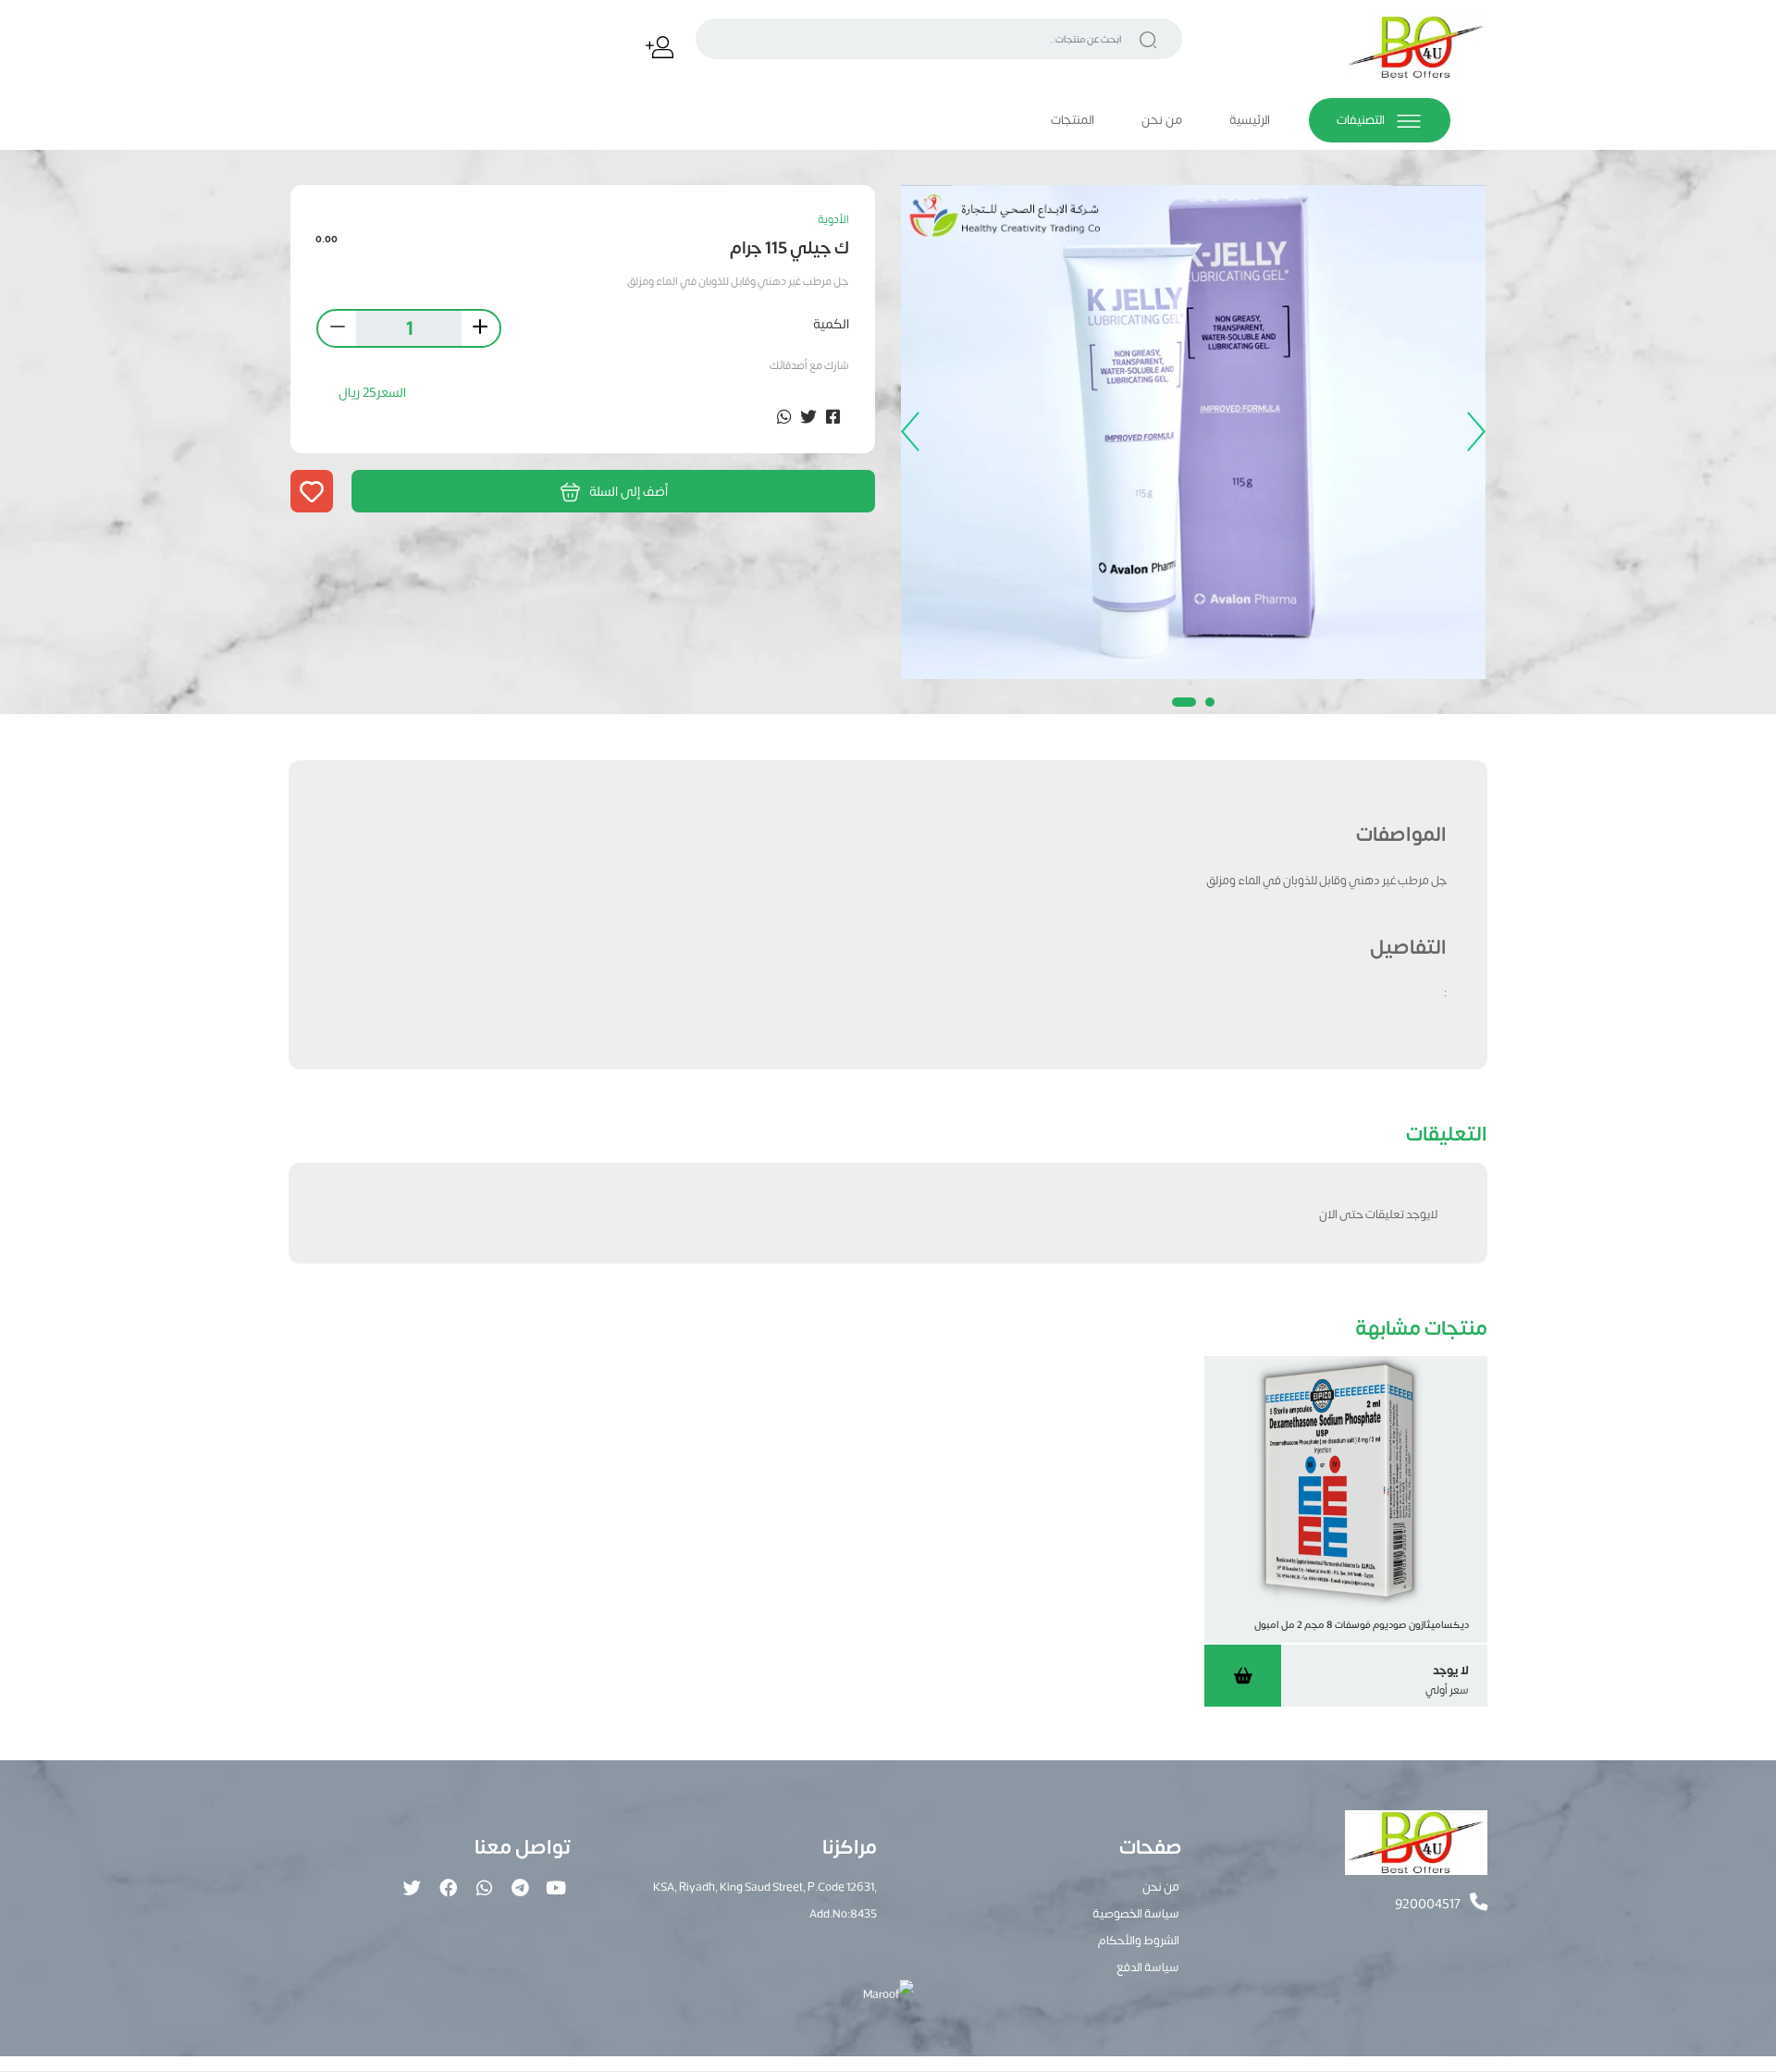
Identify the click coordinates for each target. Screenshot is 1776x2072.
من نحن (1162, 119)
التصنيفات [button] (1362, 119)
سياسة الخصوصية (1136, 1912)
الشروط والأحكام (1139, 1939)
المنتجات (1073, 119)
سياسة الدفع (1148, 1966)
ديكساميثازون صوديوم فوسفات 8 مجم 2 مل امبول (1362, 1624)
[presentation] (1472, 432)
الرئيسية (1250, 119)
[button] (1210, 702)
